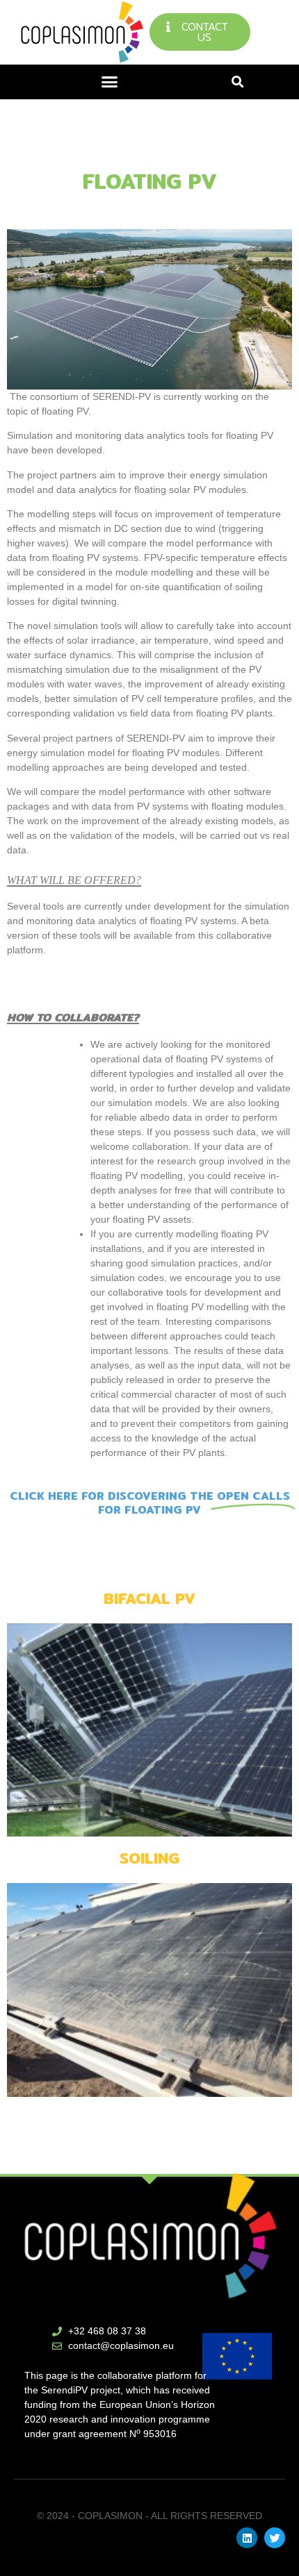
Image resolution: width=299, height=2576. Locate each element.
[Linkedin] (247, 2538)
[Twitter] (275, 2538)
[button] (110, 82)
